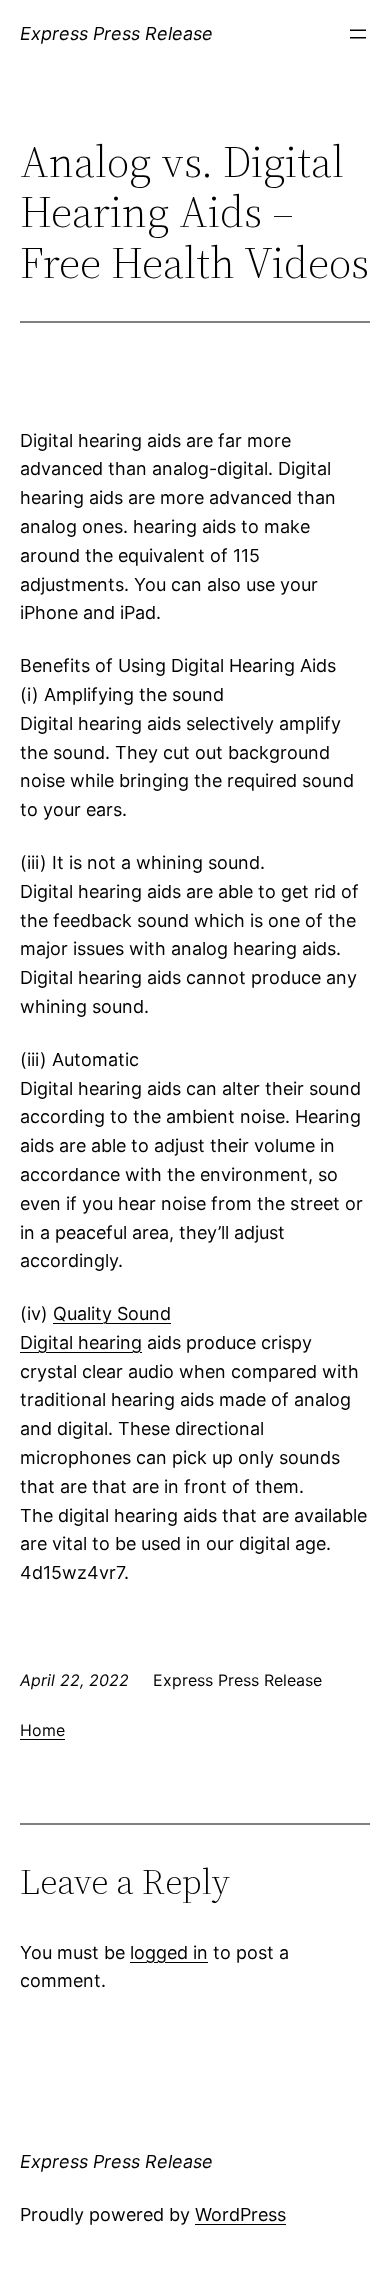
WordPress (240, 2214)
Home (42, 1730)
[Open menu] (358, 34)
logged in (169, 1952)
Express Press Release (116, 33)
